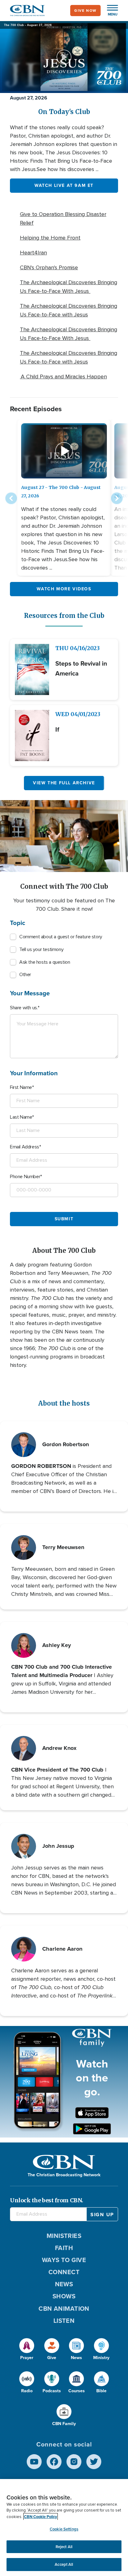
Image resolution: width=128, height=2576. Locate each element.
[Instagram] (74, 2462)
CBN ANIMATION (64, 2309)
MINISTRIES (64, 2236)
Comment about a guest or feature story (61, 937)
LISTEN (64, 2321)
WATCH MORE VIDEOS (64, 589)
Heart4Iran (33, 253)
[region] (64, 2528)
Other (25, 975)
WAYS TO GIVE (64, 2260)
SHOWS (64, 2296)
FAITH (64, 2248)
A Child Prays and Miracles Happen (63, 376)
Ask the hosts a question (45, 962)
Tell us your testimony (41, 949)
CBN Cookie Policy (41, 2517)
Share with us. (24, 1008)
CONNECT (64, 2272)
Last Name (21, 1117)
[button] (109, 11)
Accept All (64, 2564)
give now (85, 11)
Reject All (64, 2547)
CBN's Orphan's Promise (49, 267)
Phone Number (25, 1177)
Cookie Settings (64, 2529)
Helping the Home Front (50, 238)
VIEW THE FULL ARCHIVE (64, 783)
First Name (21, 1087)
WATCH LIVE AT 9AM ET (64, 185)
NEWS (64, 2284)
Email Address (25, 1147)
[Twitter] (94, 2462)
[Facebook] (54, 2462)
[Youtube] (34, 2462)
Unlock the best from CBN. (47, 2200)
